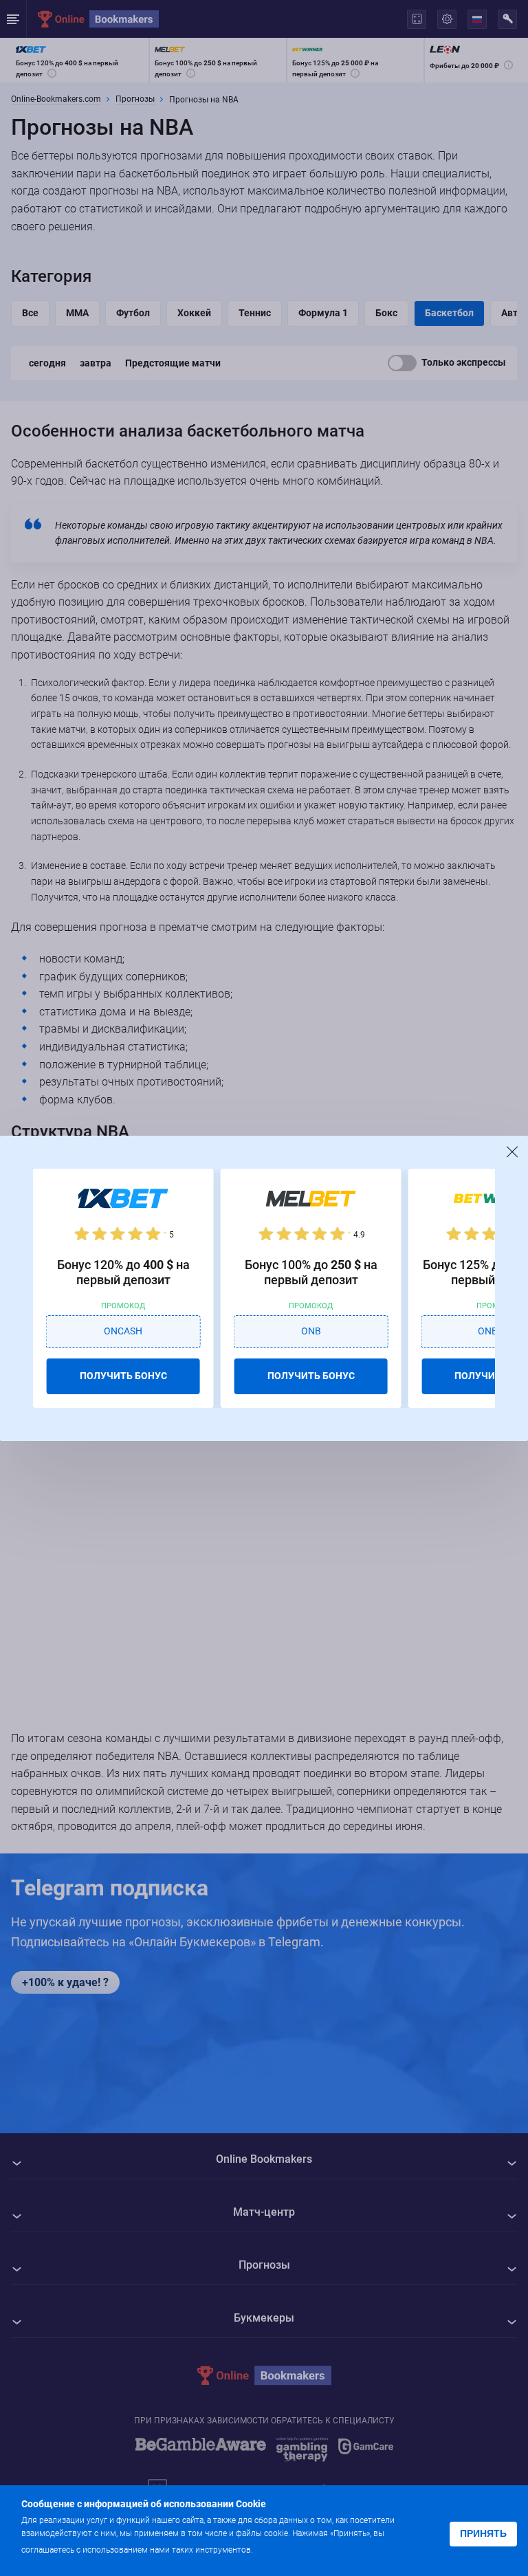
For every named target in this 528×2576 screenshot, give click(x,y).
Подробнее (283, 2549)
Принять (483, 2533)
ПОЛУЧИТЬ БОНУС (123, 1376)
